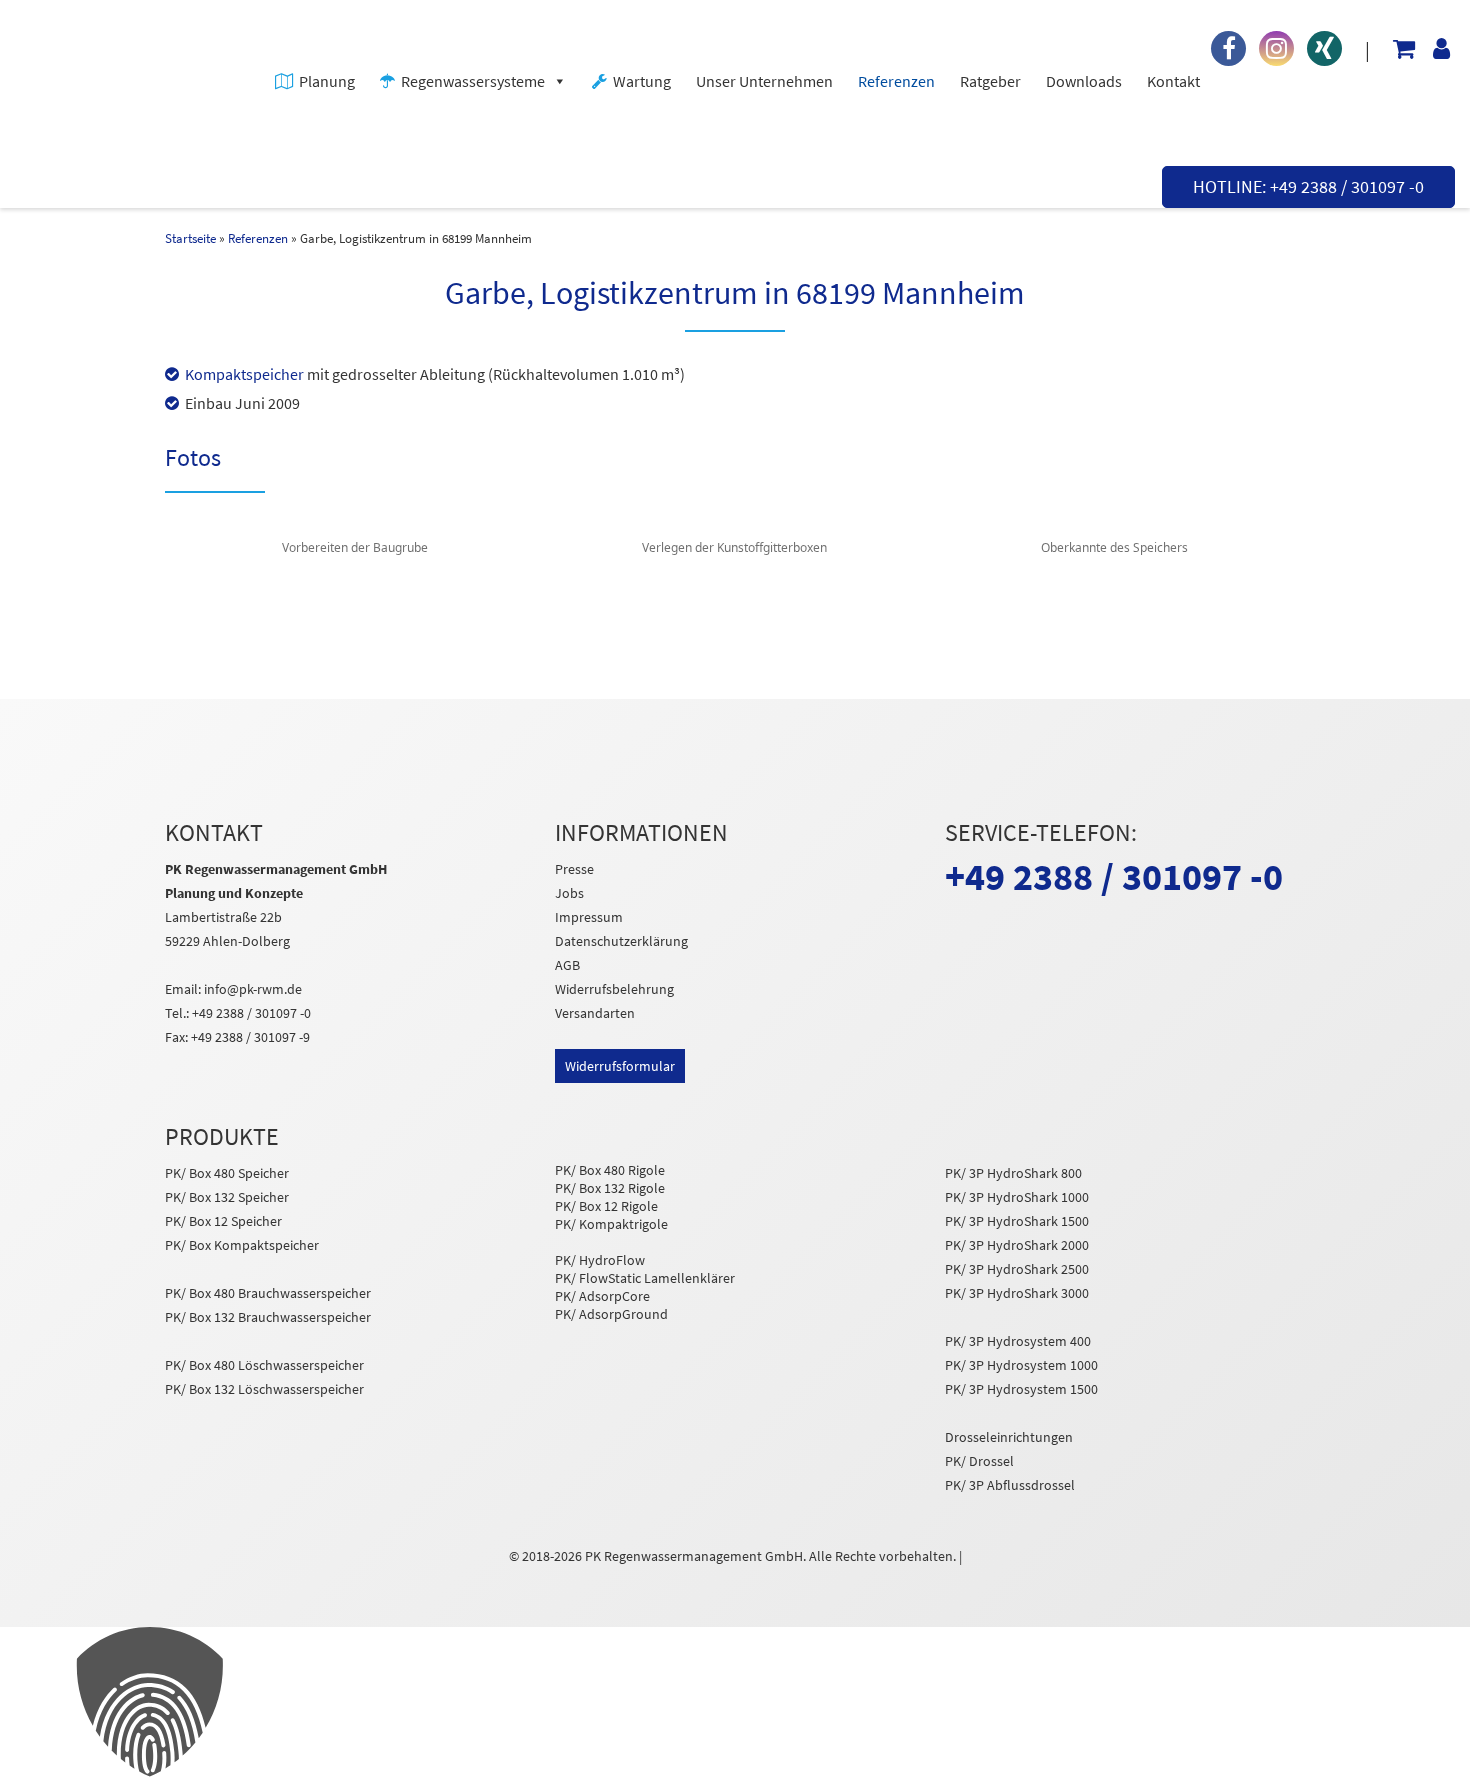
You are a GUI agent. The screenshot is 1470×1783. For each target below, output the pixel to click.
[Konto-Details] (1434, 52)
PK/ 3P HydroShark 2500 (1017, 1269)
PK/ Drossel (979, 1461)
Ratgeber (990, 81)
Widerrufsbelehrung (614, 989)
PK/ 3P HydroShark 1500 (1017, 1221)
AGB (567, 965)
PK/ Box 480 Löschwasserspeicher (264, 1365)
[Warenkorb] (1396, 52)
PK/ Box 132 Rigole (610, 1188)
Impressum (589, 917)
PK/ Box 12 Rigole (606, 1206)
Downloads (1084, 81)
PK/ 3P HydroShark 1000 (1017, 1197)
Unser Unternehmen (764, 81)
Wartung (642, 81)
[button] (735, 1705)
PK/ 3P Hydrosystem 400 (1018, 1341)
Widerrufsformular (620, 1066)
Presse (574, 869)
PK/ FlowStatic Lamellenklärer (645, 1278)
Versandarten (595, 1013)
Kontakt (1173, 81)
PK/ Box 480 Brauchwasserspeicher (268, 1293)
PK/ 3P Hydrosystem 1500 (1021, 1389)
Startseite (190, 238)
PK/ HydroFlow (600, 1260)
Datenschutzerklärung (621, 941)
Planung (327, 81)
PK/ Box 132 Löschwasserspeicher (264, 1389)
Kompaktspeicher (244, 374)
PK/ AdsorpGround (611, 1314)
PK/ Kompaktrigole (611, 1224)
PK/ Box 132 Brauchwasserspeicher (268, 1317)
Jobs (569, 893)
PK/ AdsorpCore (602, 1296)
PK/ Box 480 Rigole (610, 1170)
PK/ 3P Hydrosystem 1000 (1021, 1365)
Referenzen (896, 81)
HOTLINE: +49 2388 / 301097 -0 (1308, 186)
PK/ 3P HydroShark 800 (1013, 1173)
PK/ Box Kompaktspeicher (242, 1245)
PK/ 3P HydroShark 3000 (1017, 1293)
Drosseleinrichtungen (1009, 1437)
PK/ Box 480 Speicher (227, 1173)
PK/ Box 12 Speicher (223, 1221)
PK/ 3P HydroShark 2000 (1017, 1245)
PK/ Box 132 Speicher (227, 1197)
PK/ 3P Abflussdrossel (1010, 1485)
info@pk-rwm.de (253, 989)
